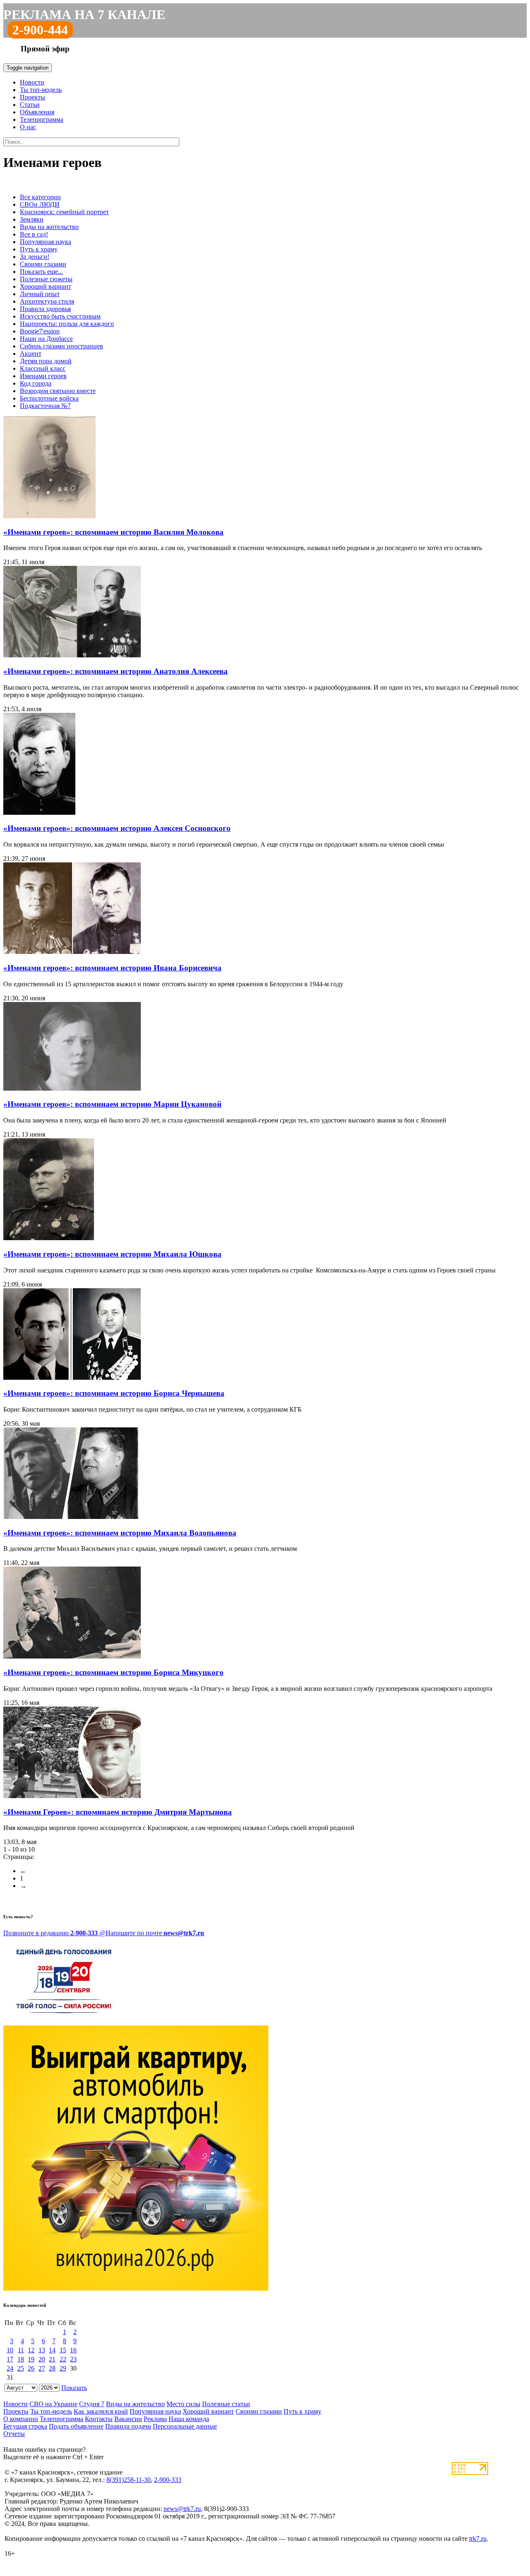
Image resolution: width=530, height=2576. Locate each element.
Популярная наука (46, 242)
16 (73, 2350)
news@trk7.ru (182, 2509)
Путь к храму (39, 249)
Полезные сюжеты (46, 279)
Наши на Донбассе (46, 339)
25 (21, 2368)
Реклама (155, 2419)
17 (10, 2359)
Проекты (33, 97)
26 (31, 2368)
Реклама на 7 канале (84, 14)
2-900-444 (40, 30)
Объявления (37, 112)
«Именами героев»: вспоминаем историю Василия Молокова (113, 532)
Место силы (183, 2404)
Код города (36, 383)
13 (42, 2350)
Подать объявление (76, 2426)
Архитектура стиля (47, 301)
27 (42, 2368)
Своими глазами (43, 264)
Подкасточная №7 (45, 406)
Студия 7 (92, 2404)
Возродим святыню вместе (58, 391)
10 (10, 2350)
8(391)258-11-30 (129, 2480)
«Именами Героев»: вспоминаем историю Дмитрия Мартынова (118, 1812)
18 (21, 2359)
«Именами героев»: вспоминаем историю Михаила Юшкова (112, 1254)
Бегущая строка (25, 2426)
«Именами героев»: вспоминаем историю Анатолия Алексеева (116, 671)
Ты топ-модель (41, 90)
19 (31, 2359)
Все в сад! (34, 234)
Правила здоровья (45, 309)
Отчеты (14, 2434)
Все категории (40, 197)
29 (63, 2368)
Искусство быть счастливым (60, 316)
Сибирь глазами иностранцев (61, 346)
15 (63, 2350)
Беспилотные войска (49, 398)
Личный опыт (40, 294)
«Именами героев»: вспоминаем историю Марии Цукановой (112, 1104)
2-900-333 (168, 2480)
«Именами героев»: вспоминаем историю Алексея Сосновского (117, 828)
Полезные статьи (226, 2404)
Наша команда (189, 2419)
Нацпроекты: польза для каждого (67, 324)
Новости (32, 82)
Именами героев (43, 376)
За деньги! (35, 257)
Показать (74, 2388)
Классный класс (43, 368)
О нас (28, 127)
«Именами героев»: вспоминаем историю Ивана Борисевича (112, 968)
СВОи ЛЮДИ (40, 204)
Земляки (32, 219)
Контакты (99, 2419)
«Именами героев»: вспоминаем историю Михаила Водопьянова (120, 1533)
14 (52, 2350)
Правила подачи (128, 2426)
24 (10, 2368)
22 (63, 2359)
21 (52, 2359)
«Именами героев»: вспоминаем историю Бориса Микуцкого (113, 1672)
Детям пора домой (46, 361)
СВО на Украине (53, 2404)
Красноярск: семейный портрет (64, 212)
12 (31, 2350)
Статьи (30, 105)
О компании (21, 2419)
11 (21, 2350)
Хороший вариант (46, 286)
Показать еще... (41, 272)
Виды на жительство (49, 227)
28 (52, 2368)
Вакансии (128, 2419)
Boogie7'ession (40, 331)
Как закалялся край (101, 2411)
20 (42, 2359)
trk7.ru (478, 2539)
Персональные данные (185, 2426)
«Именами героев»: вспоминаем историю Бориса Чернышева (114, 1393)
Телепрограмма (42, 120)
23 (73, 2359)
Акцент (31, 354)
